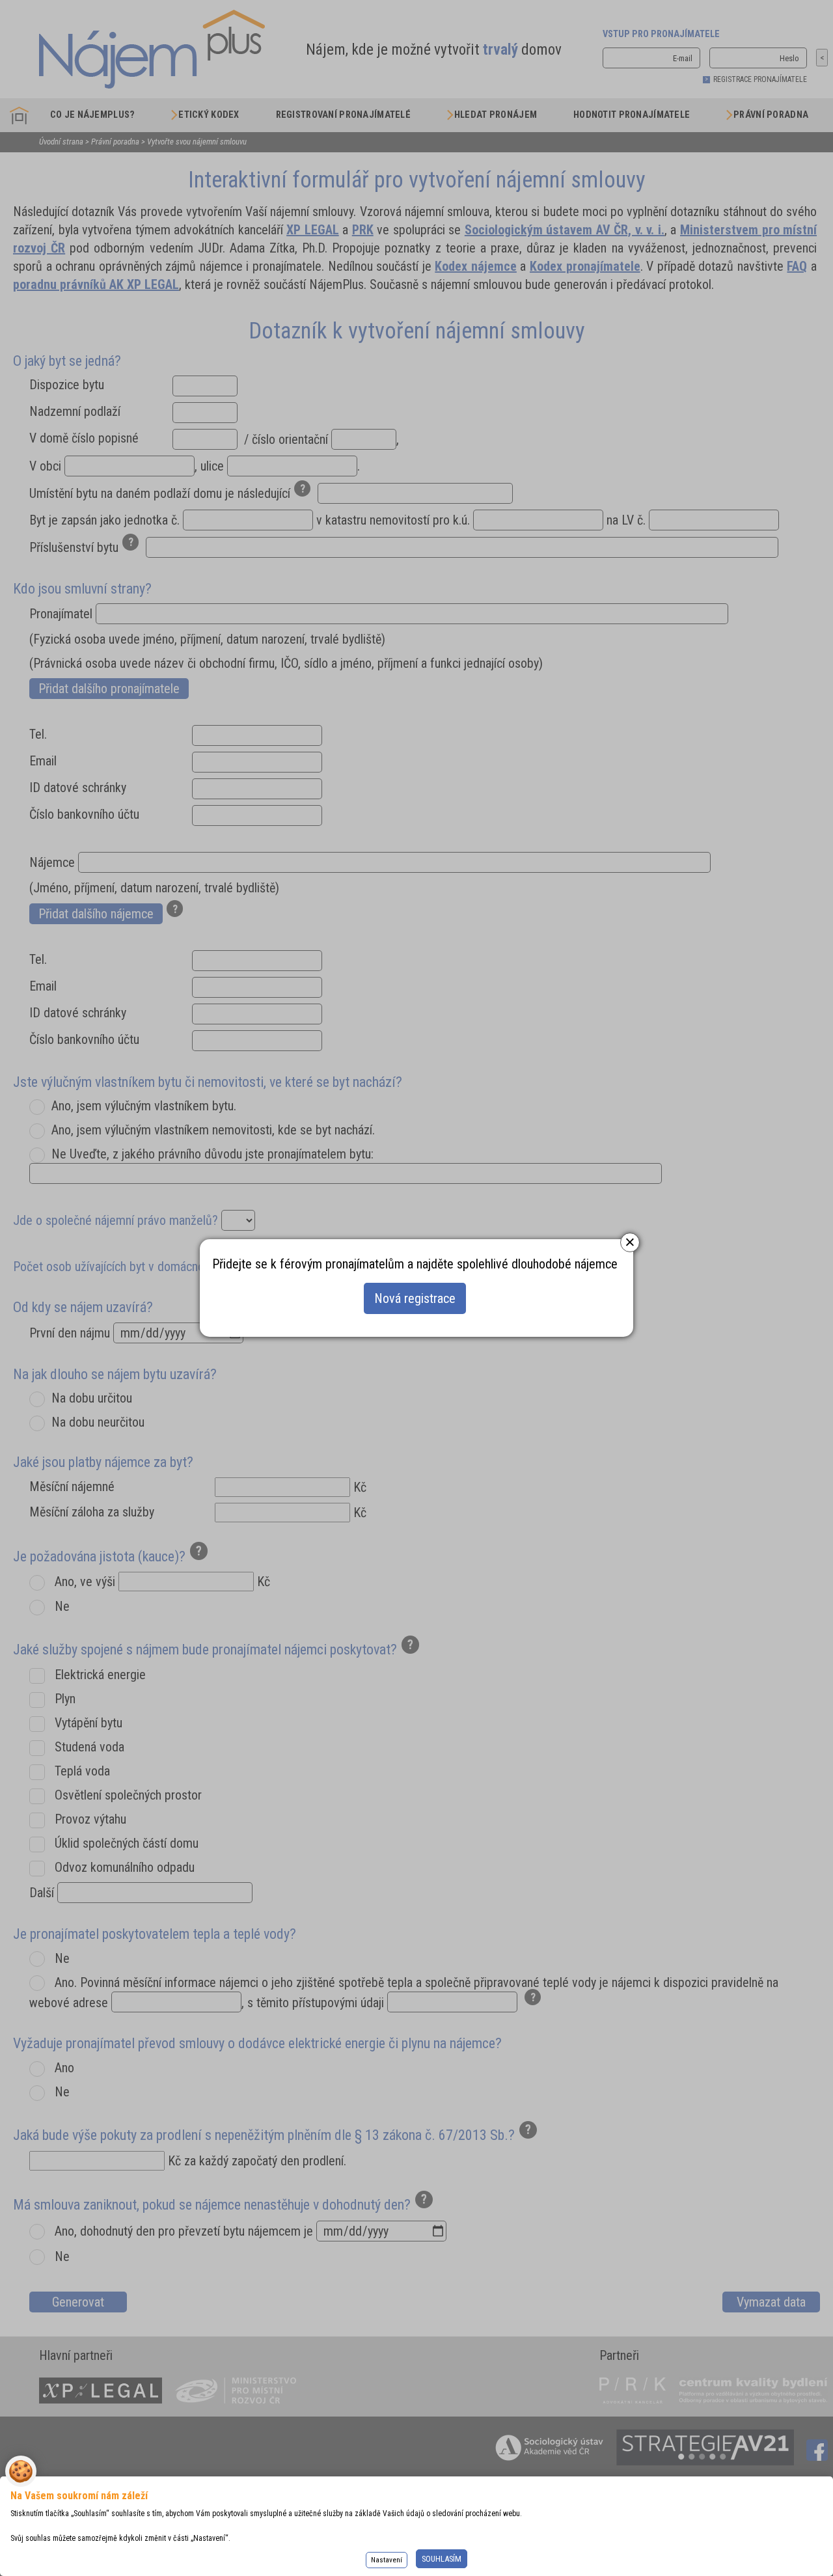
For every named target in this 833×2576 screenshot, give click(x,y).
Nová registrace (415, 1298)
